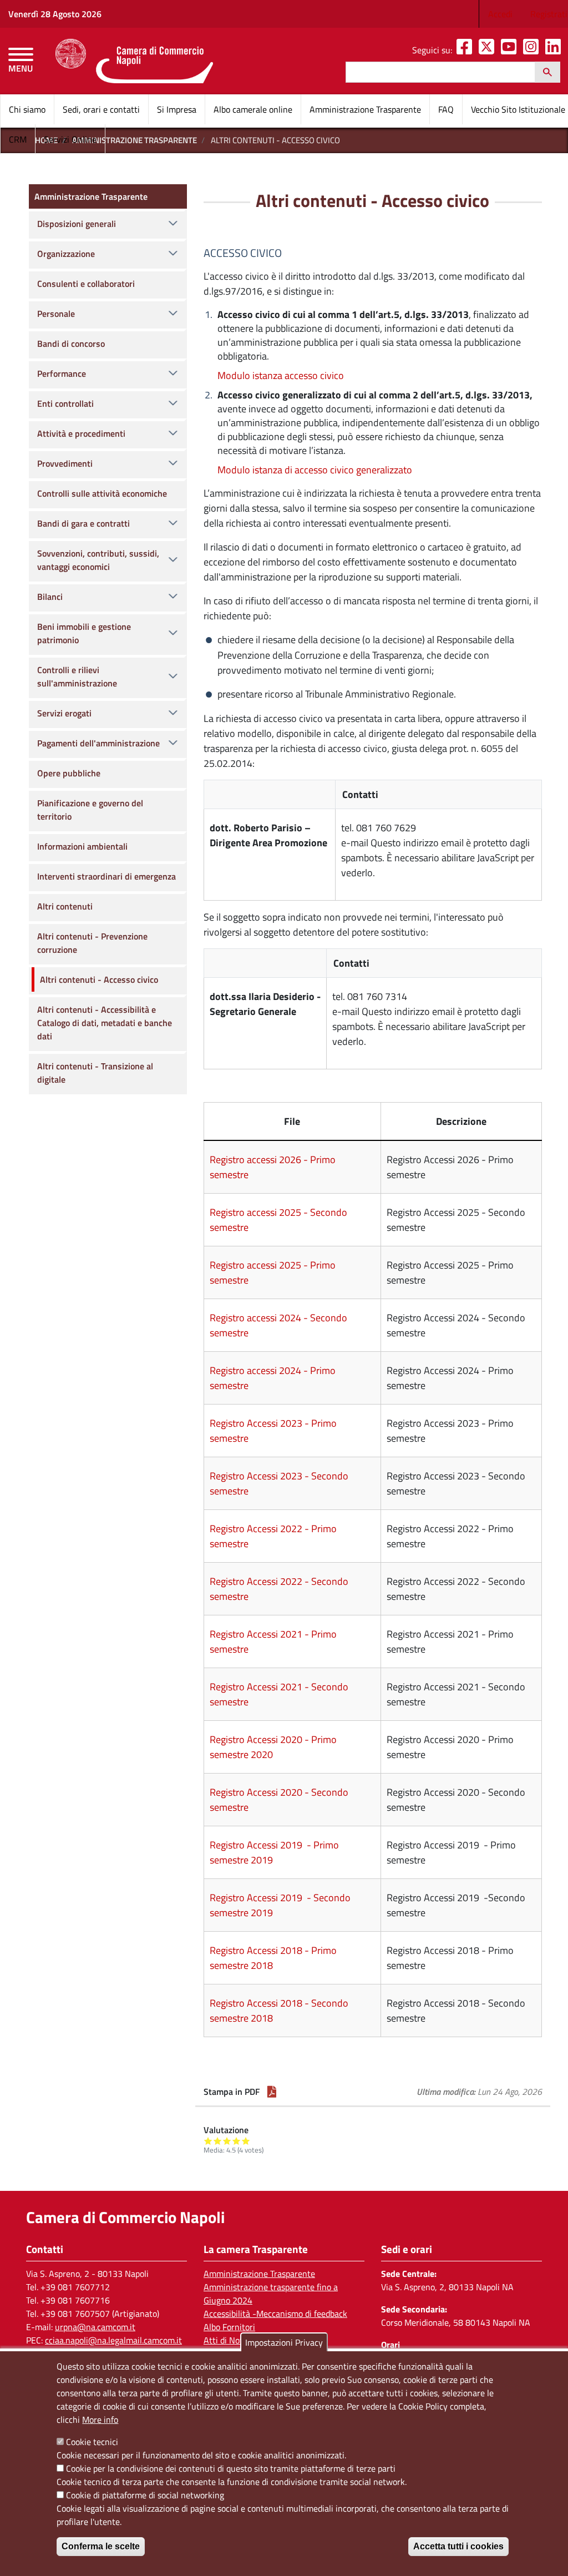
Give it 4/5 (237, 2141)
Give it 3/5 (227, 2141)
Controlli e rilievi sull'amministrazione (77, 676)
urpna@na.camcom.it (95, 2327)
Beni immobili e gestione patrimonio (84, 633)
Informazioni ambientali (82, 846)
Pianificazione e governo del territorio (90, 810)
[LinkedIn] (555, 50)
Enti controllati (65, 403)
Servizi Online (70, 139)
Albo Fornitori (229, 2327)
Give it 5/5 (246, 2141)
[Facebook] (466, 50)
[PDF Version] (272, 2092)
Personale (56, 314)
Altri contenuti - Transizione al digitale (95, 1073)
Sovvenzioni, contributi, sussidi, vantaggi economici (98, 560)
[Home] (134, 61)
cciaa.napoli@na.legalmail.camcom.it (113, 2340)
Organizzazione (66, 254)
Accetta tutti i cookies (458, 2546)
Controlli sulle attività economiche (102, 493)
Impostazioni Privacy (284, 2342)
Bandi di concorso (71, 344)
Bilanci (50, 597)
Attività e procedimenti (81, 433)
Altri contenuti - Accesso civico (99, 979)
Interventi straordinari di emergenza (106, 876)
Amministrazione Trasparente (365, 109)
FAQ (446, 109)
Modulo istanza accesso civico (281, 375)
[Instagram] (533, 50)
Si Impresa (177, 109)
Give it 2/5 (218, 2141)
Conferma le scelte (101, 2546)
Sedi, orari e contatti (101, 109)
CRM (18, 139)
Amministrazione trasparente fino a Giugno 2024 (271, 2294)
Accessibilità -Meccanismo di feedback (275, 2314)
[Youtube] (511, 50)
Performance (62, 373)
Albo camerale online (253, 109)
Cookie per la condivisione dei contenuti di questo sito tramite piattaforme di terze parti (231, 2468)
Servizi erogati (64, 713)
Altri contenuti (65, 906)
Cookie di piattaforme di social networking (145, 2495)
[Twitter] (489, 50)
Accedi (500, 14)
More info (100, 2420)
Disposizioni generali (77, 224)
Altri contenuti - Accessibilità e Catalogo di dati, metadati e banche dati (105, 1023)
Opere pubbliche (69, 773)
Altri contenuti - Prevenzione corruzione (92, 943)
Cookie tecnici (92, 2442)
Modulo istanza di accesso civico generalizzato (315, 470)
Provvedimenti (65, 463)
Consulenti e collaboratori (86, 284)
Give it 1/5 (208, 2141)
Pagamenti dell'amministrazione (98, 743)
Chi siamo (27, 109)
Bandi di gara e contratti (83, 523)
